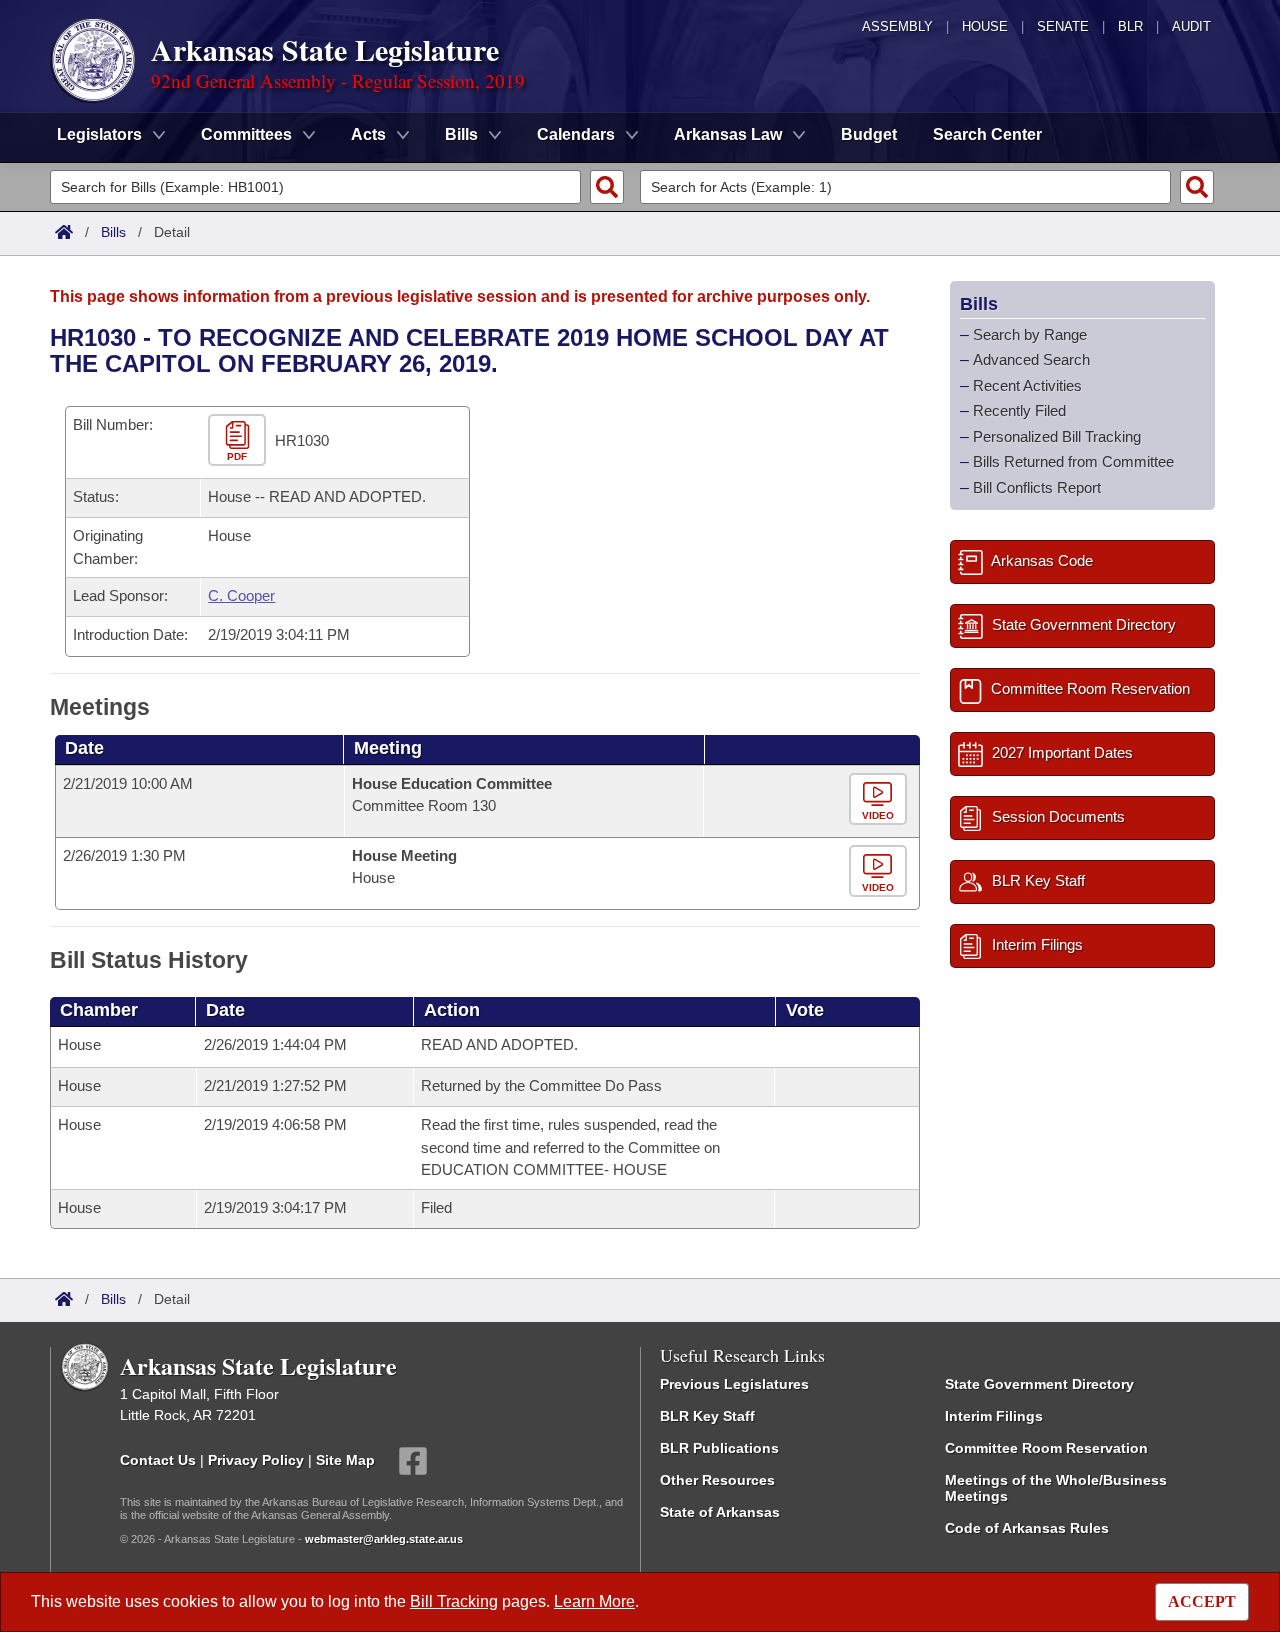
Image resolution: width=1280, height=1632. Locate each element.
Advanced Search (1031, 359)
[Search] (607, 187)
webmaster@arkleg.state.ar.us (384, 1539)
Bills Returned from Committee (1073, 461)
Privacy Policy (256, 1459)
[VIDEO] (880, 799)
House (985, 26)
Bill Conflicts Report (1037, 487)
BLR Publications (719, 1448)
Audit (1191, 26)
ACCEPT (1202, 1601)
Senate (1063, 26)
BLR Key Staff (707, 1416)
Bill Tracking (454, 1601)
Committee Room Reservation (1046, 1448)
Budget (869, 134)
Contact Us (158, 1459)
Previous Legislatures (734, 1384)
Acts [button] (368, 134)
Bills (113, 232)
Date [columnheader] (84, 748)
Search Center (987, 134)
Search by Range (1030, 334)
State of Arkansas (720, 1512)
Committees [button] (246, 134)
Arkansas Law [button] (728, 134)
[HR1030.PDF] (239, 441)
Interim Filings (994, 1416)
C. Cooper (241, 595)
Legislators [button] (99, 134)
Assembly (897, 26)
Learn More (594, 1601)
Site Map (345, 1459)
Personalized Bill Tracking (1057, 436)
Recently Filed (1019, 410)
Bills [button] (461, 134)
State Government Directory (1039, 1384)
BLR (1130, 26)
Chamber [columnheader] (99, 1010)
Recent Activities (1027, 385)
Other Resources (717, 1480)
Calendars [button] (576, 134)
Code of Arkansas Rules (1027, 1528)
